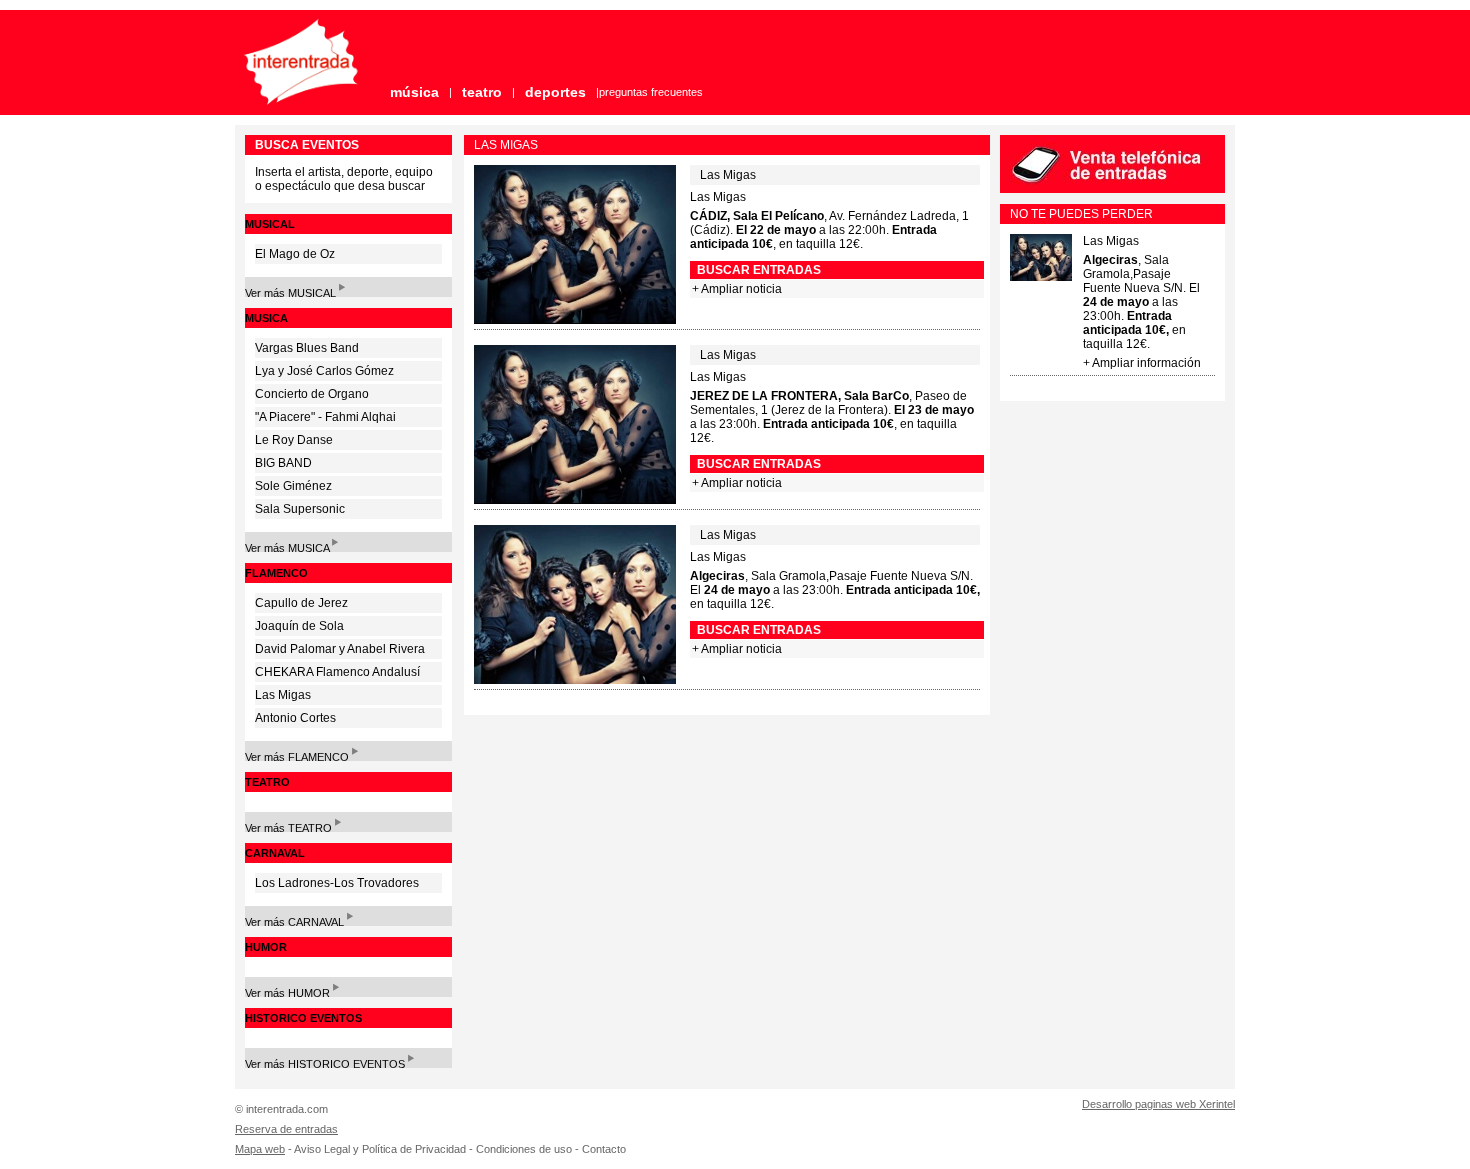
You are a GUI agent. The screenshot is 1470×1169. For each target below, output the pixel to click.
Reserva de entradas (286, 1129)
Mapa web (260, 1149)
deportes (555, 92)
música (414, 92)
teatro (482, 92)
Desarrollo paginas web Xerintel (1158, 1104)
